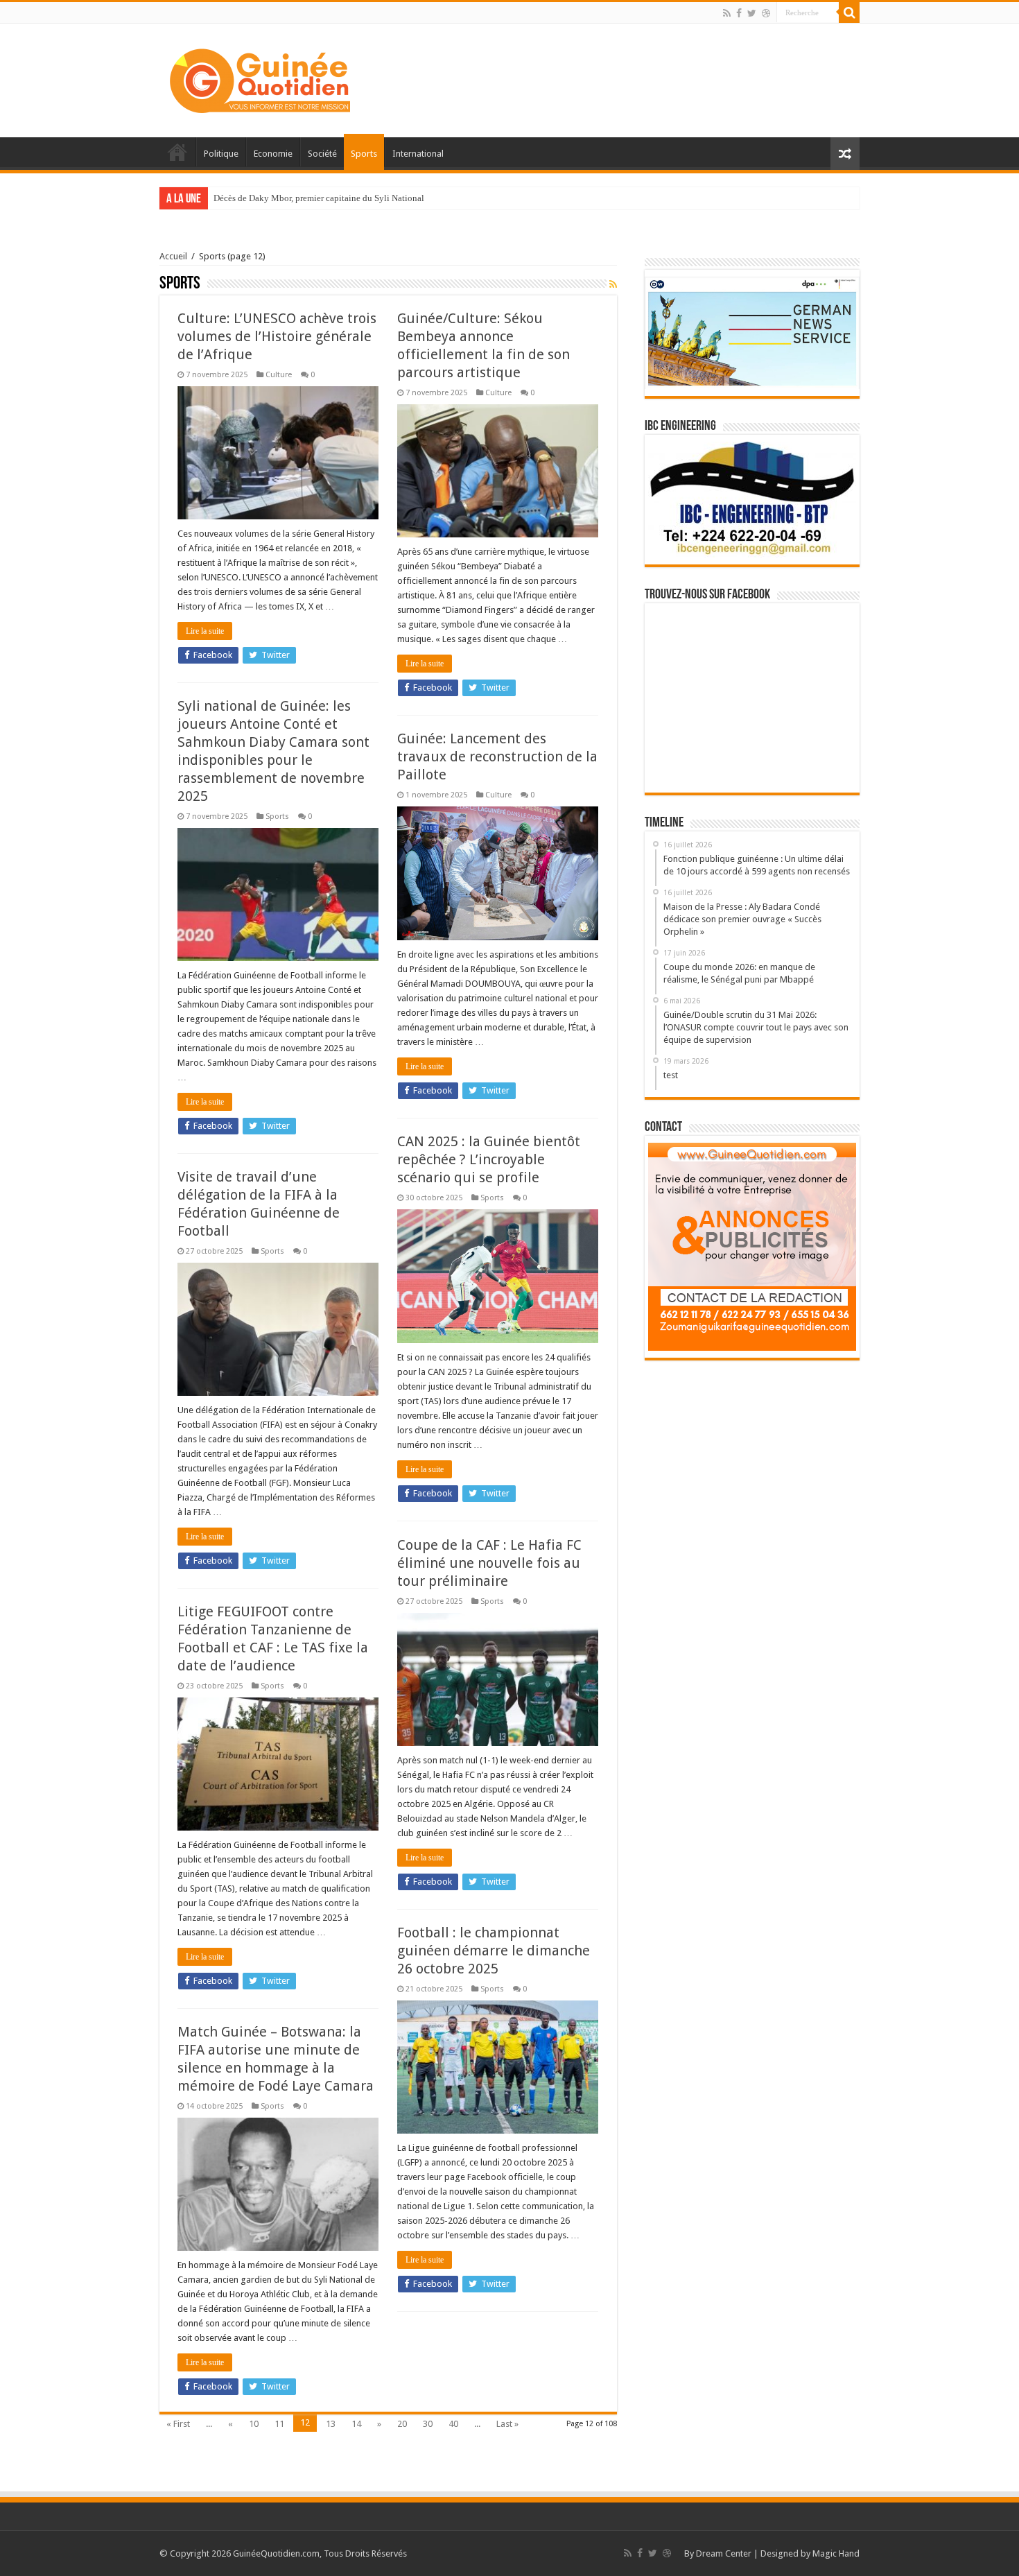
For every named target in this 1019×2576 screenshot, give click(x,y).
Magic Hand (836, 2553)
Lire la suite (205, 631)
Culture (279, 375)
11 (279, 2424)
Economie (273, 154)
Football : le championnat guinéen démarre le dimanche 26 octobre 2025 (494, 1951)
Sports (364, 154)
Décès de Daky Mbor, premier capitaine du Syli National (319, 198)
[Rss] (727, 13)
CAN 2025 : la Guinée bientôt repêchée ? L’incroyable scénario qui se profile (489, 1159)
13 (331, 2424)
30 (428, 2424)
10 (254, 2424)
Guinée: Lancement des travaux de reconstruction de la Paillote (497, 757)
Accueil (177, 152)
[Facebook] (739, 13)
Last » (507, 2424)
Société (322, 154)
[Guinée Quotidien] (260, 78)
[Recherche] (849, 12)
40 (453, 2424)
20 (402, 2424)
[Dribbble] (766, 13)
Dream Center (724, 2553)
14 (356, 2424)
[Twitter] (752, 13)
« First (178, 2424)
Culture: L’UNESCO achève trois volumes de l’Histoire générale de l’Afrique (277, 336)
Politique (221, 154)
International (418, 154)
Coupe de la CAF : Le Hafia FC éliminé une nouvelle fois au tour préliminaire (489, 1563)
